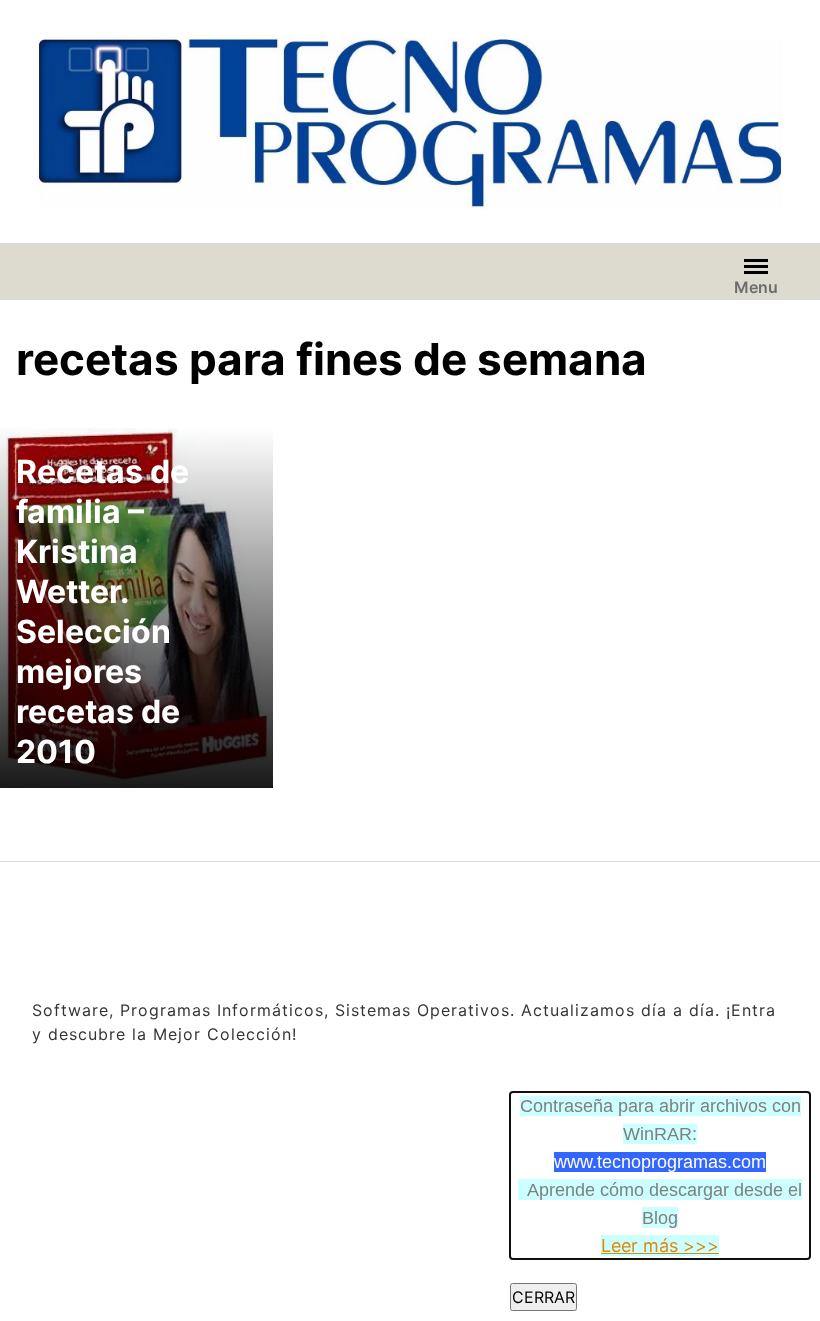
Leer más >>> (660, 1245)
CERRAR (543, 1297)
